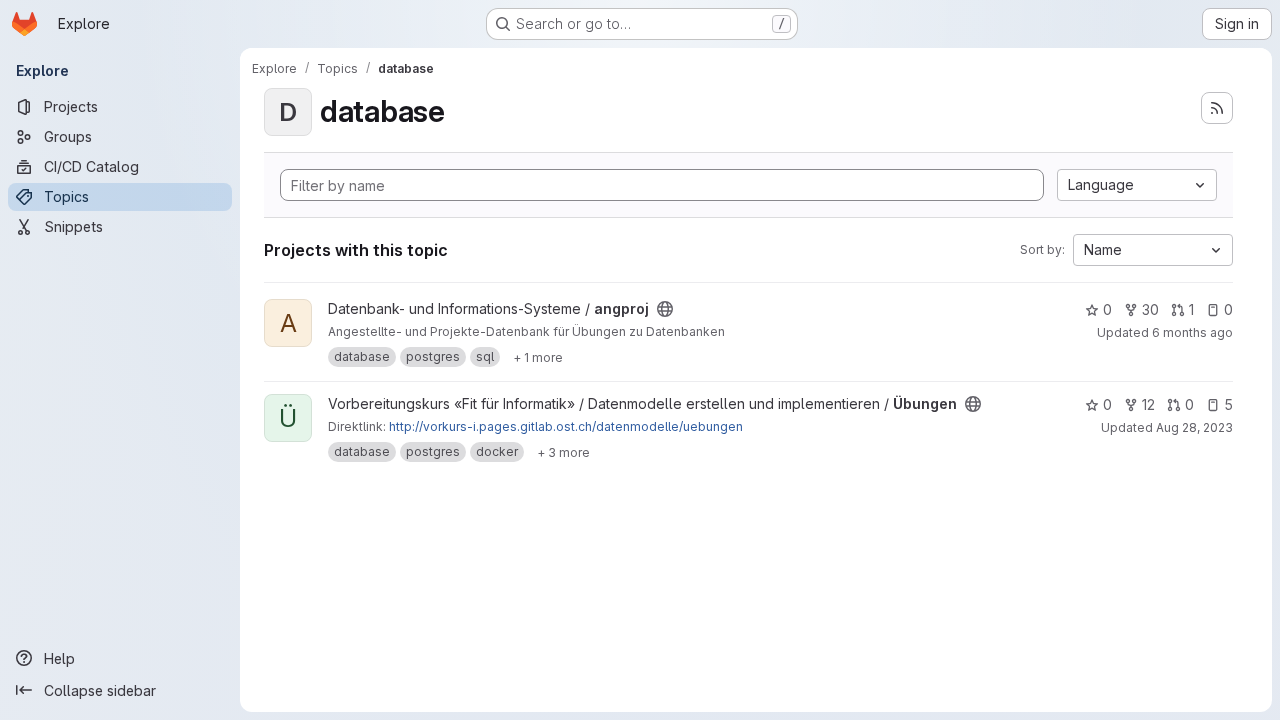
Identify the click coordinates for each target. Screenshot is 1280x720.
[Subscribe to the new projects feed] (1217, 108)
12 (1148, 404)
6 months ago (1192, 332)
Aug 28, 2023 (1194, 427)
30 (1150, 309)
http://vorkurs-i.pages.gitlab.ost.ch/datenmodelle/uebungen (566, 426)
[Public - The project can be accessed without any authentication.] (665, 309)
